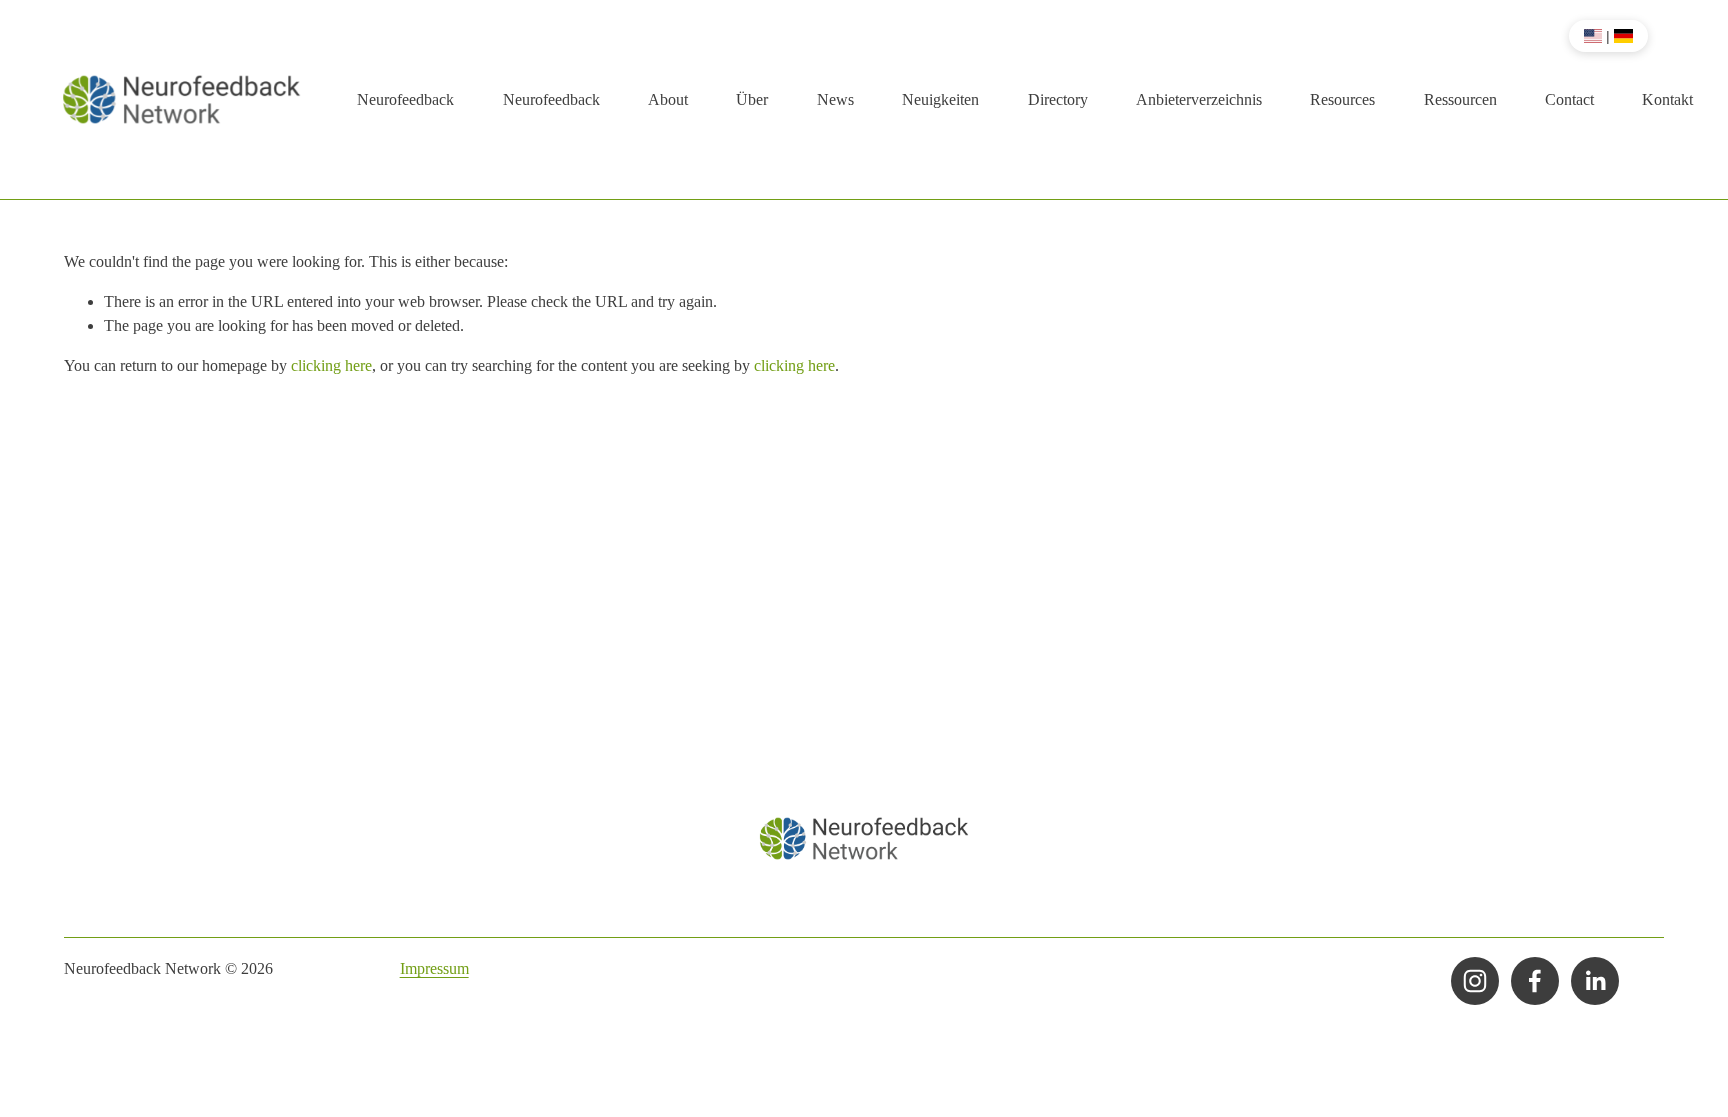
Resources (1342, 99)
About (668, 99)
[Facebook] (1535, 981)
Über (752, 99)
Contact (1569, 99)
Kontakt (1667, 99)
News (835, 99)
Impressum (434, 968)
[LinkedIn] (1595, 981)
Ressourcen (1460, 99)
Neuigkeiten (940, 99)
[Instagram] (1475, 981)
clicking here (331, 365)
